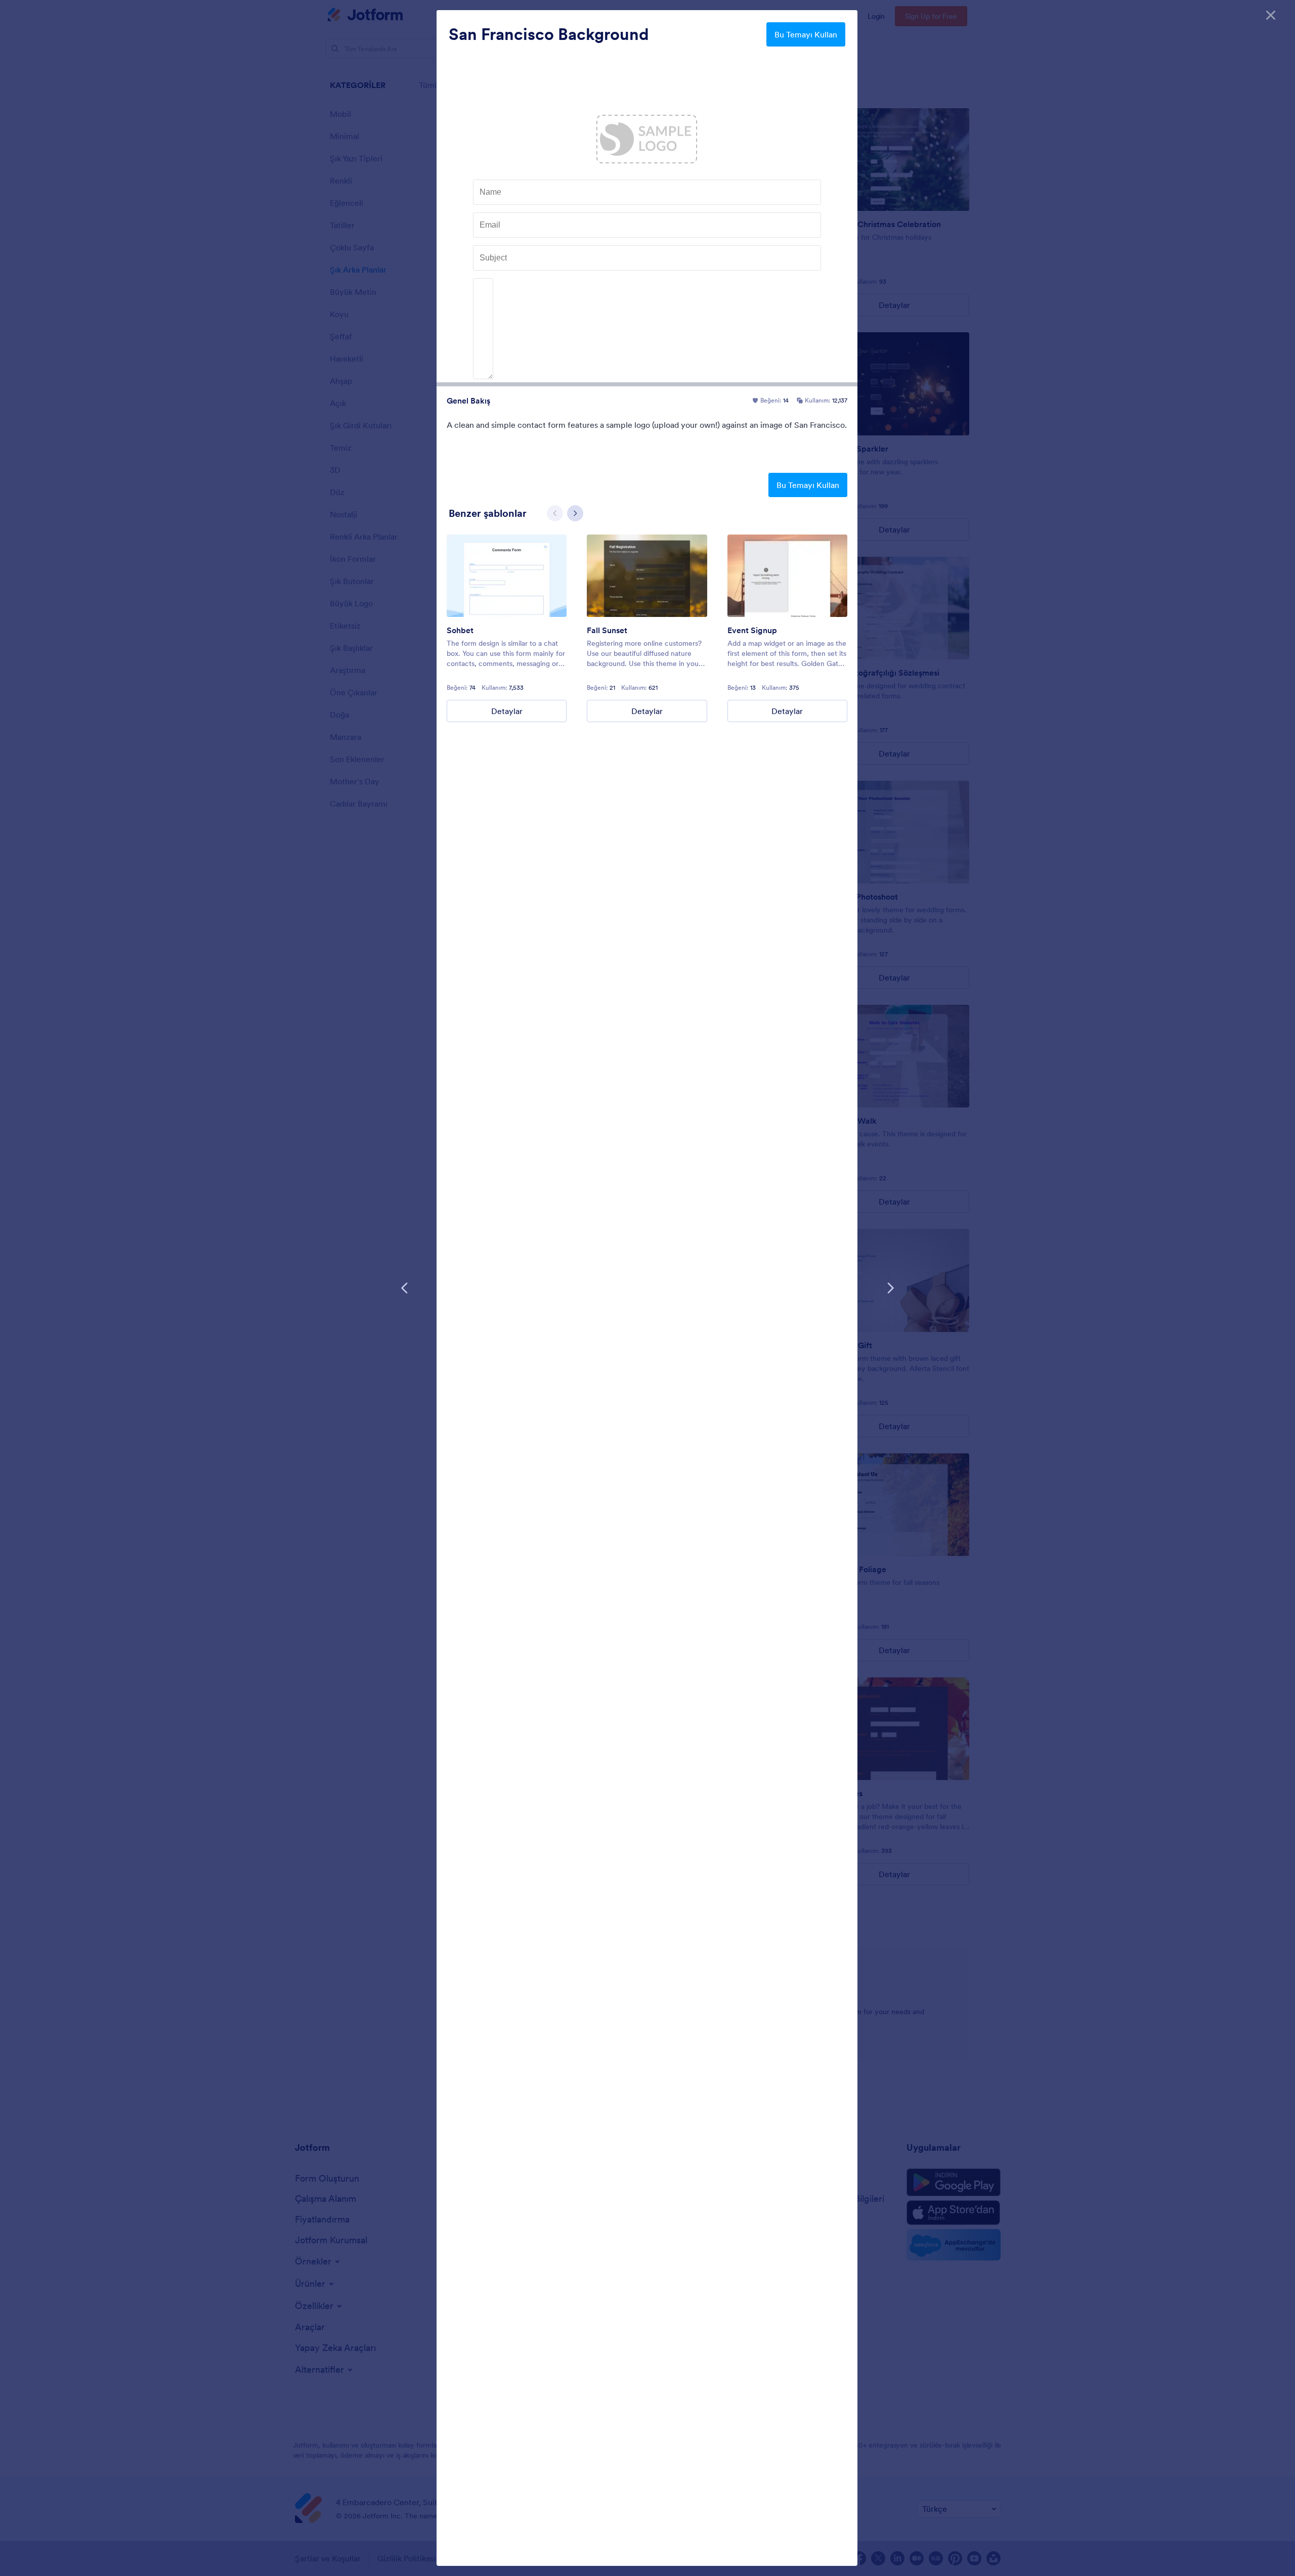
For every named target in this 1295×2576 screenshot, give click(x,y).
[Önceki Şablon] (405, 1288)
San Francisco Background (549, 34)
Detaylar (507, 711)
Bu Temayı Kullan (806, 34)
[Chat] (507, 576)
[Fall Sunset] (647, 576)
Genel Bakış (468, 401)
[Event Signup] (787, 576)
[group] (507, 628)
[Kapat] (1271, 15)
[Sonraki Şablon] (890, 1288)
